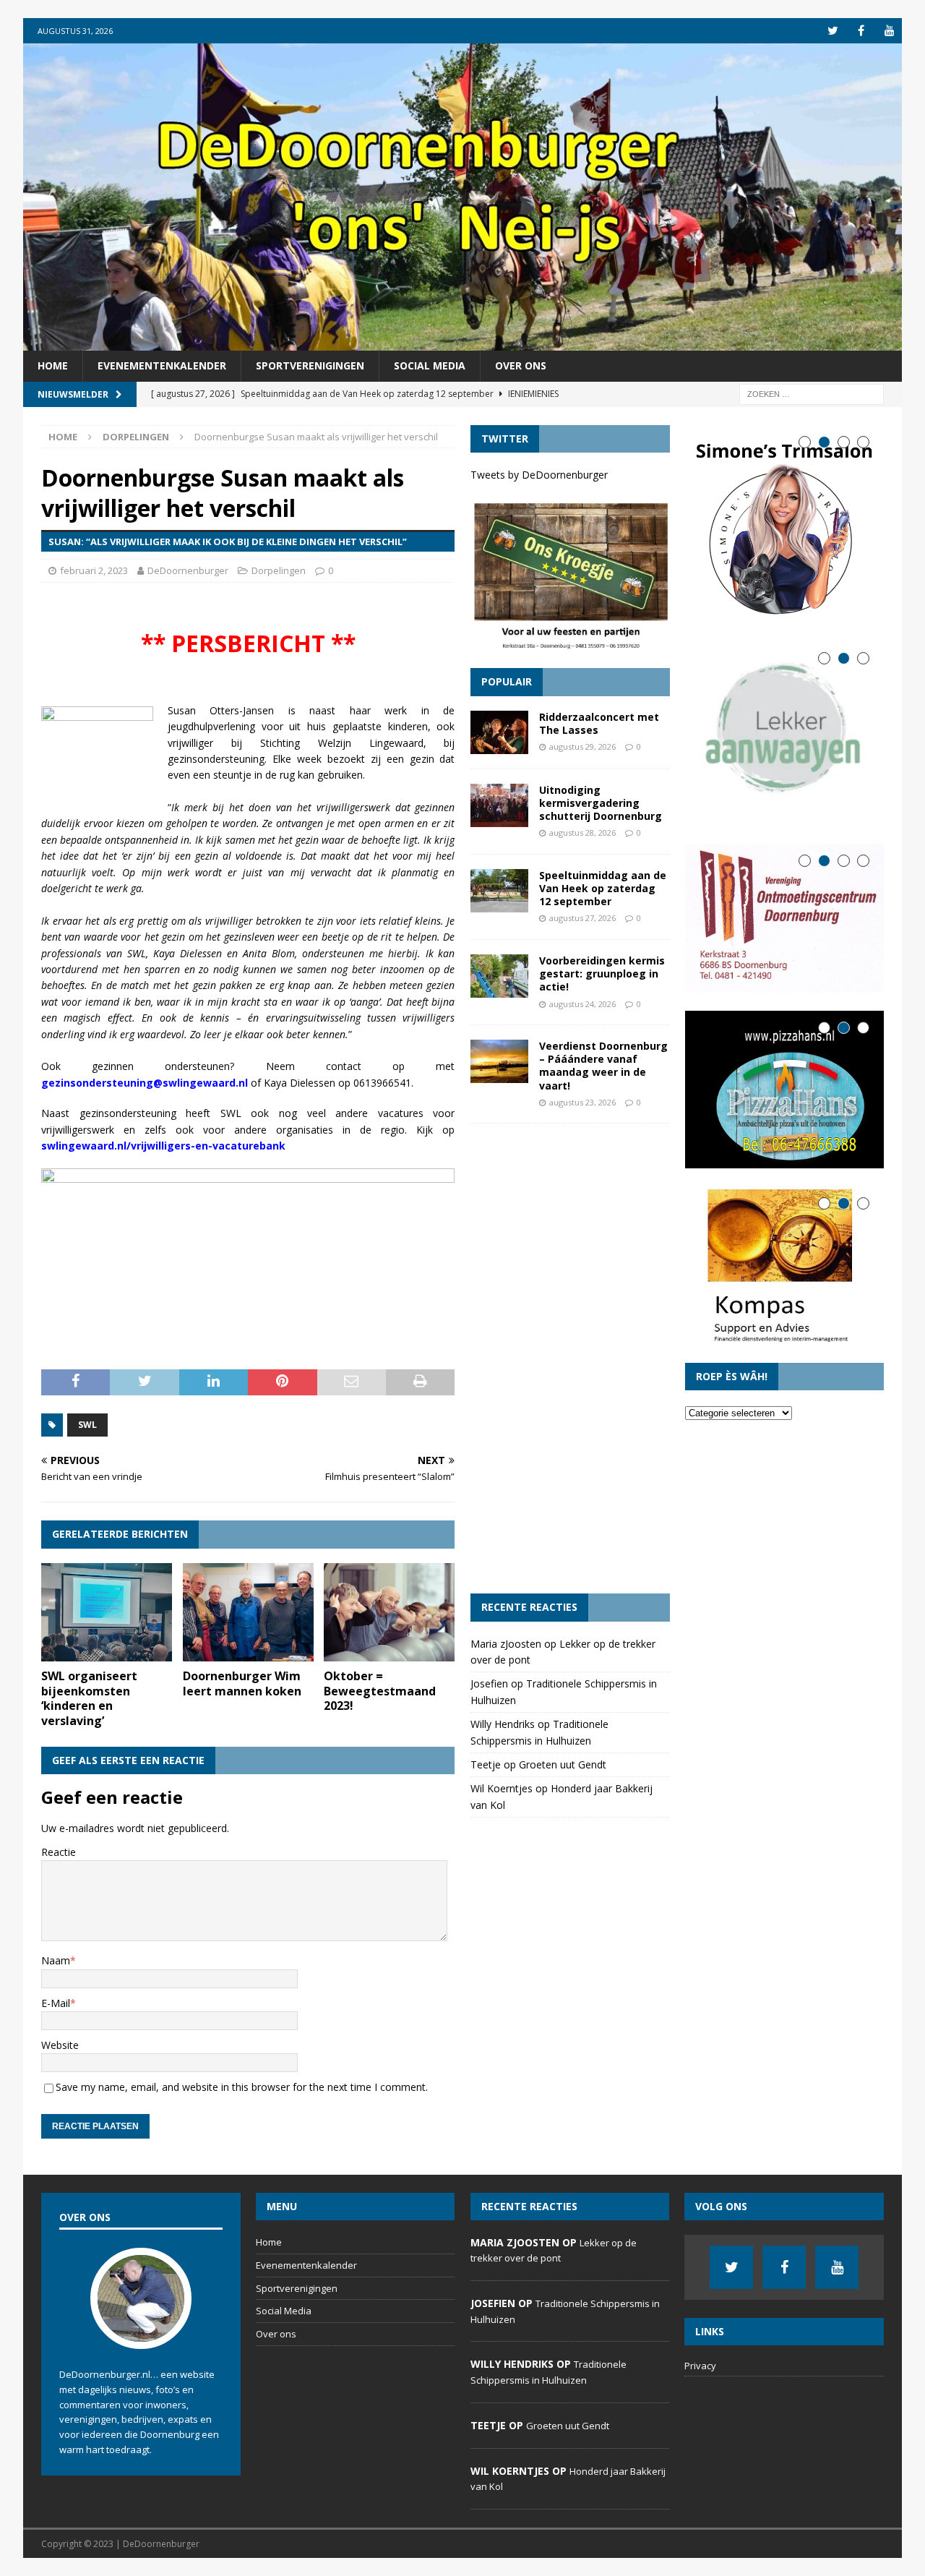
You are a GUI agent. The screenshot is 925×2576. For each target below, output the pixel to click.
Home (53, 365)
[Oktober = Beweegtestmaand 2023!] (389, 1612)
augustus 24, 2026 (582, 1004)
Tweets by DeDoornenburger (539, 475)
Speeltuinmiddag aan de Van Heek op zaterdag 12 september (603, 888)
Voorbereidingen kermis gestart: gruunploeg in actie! (602, 974)
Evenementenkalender (162, 365)
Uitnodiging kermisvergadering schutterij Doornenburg (601, 803)
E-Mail (56, 2003)
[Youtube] (889, 31)
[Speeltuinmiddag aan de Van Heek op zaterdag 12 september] (499, 891)
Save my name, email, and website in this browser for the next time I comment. (242, 2087)
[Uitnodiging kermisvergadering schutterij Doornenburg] (499, 805)
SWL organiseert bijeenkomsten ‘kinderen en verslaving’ (89, 1698)
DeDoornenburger (188, 570)
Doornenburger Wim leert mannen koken (242, 1683)
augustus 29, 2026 (582, 746)
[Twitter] (833, 31)
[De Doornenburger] (462, 342)
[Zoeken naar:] (812, 393)
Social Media (430, 365)
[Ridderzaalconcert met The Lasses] (499, 732)
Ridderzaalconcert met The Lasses (599, 723)
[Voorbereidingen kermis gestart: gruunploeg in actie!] (499, 976)
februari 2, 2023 (94, 570)
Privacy (700, 2366)
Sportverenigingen (310, 365)
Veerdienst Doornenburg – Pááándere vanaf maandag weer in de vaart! (603, 1066)
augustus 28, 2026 (582, 833)
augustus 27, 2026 (582, 918)
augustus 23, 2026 (582, 1102)
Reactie (59, 1852)
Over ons (521, 365)
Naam (56, 1960)
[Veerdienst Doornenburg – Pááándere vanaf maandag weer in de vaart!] (499, 1061)
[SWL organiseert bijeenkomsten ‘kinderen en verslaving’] (107, 1612)
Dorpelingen (279, 570)
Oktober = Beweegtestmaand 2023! (380, 1691)
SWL (87, 1425)
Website (60, 2045)
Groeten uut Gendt (563, 1764)
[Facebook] (861, 31)
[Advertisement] (570, 1358)
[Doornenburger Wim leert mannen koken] (248, 1612)
